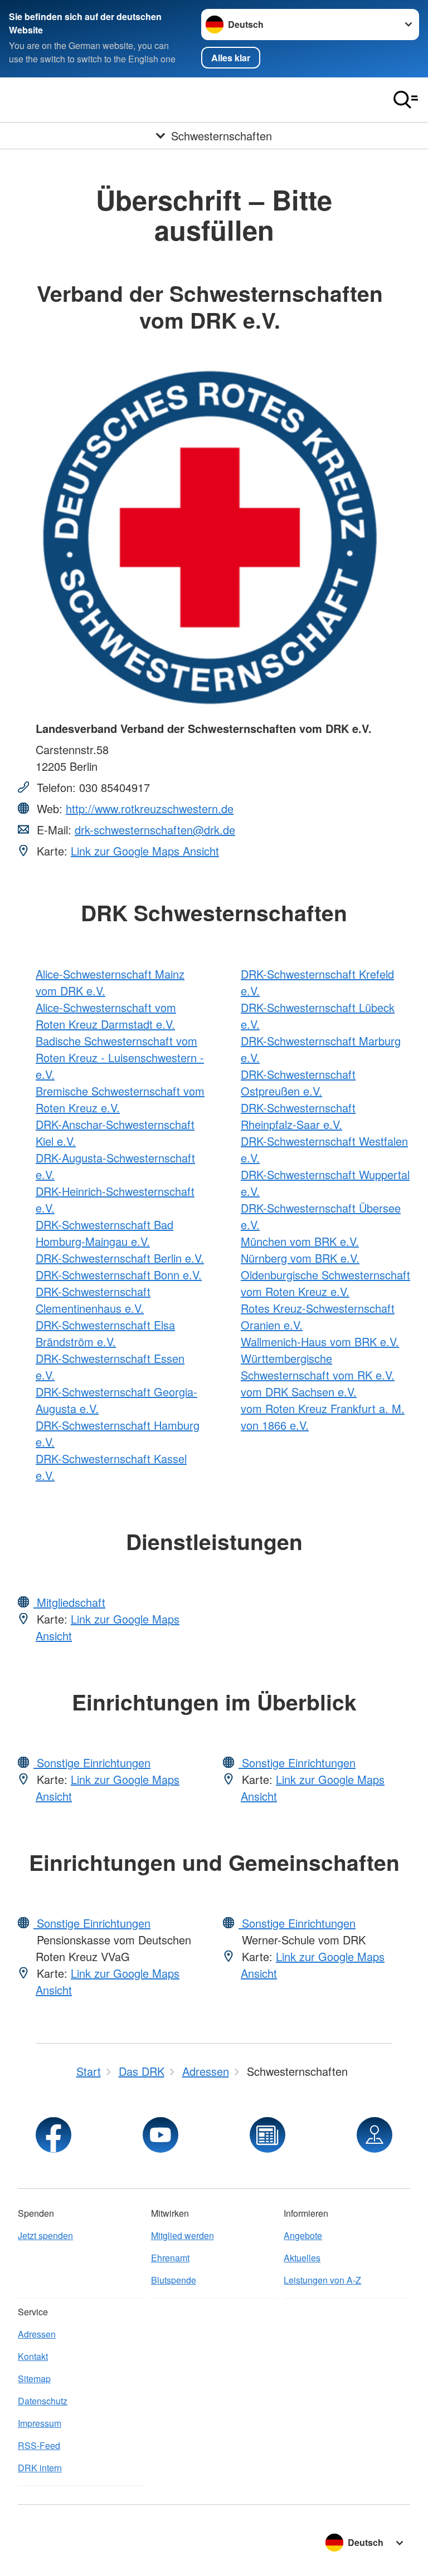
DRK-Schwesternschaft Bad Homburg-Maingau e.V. (104, 1233)
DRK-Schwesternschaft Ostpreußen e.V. (298, 1082)
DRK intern (40, 2468)
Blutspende (174, 2280)
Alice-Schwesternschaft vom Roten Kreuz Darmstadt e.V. (106, 1016)
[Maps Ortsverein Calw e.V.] (374, 2135)
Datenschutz (43, 2401)
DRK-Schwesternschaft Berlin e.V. (120, 1258)
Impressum (40, 2423)
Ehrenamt (170, 2258)
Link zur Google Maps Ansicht (145, 851)
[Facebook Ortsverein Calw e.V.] (53, 2135)
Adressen (37, 2334)
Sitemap (34, 2379)
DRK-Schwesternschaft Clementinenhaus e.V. (93, 1300)
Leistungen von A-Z (322, 2280)
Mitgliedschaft (69, 1602)
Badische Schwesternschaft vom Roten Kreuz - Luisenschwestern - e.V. (120, 1057)
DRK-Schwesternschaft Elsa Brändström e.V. (105, 1333)
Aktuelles (302, 2258)
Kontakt (33, 2356)
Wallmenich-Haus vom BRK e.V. (320, 1341)
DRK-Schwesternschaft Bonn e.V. (119, 1275)
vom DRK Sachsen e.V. (299, 1392)
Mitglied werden (183, 2235)
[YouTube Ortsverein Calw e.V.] (160, 2135)
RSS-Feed (39, 2445)
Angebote (303, 2235)
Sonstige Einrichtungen (92, 1763)
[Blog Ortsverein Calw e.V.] (267, 2135)
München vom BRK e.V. (300, 1241)
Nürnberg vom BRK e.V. (300, 1258)
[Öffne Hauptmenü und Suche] (406, 100)
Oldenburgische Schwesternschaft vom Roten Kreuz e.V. (325, 1283)
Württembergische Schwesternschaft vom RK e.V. (318, 1367)
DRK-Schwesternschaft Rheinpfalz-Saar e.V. (298, 1116)
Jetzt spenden (45, 2235)
